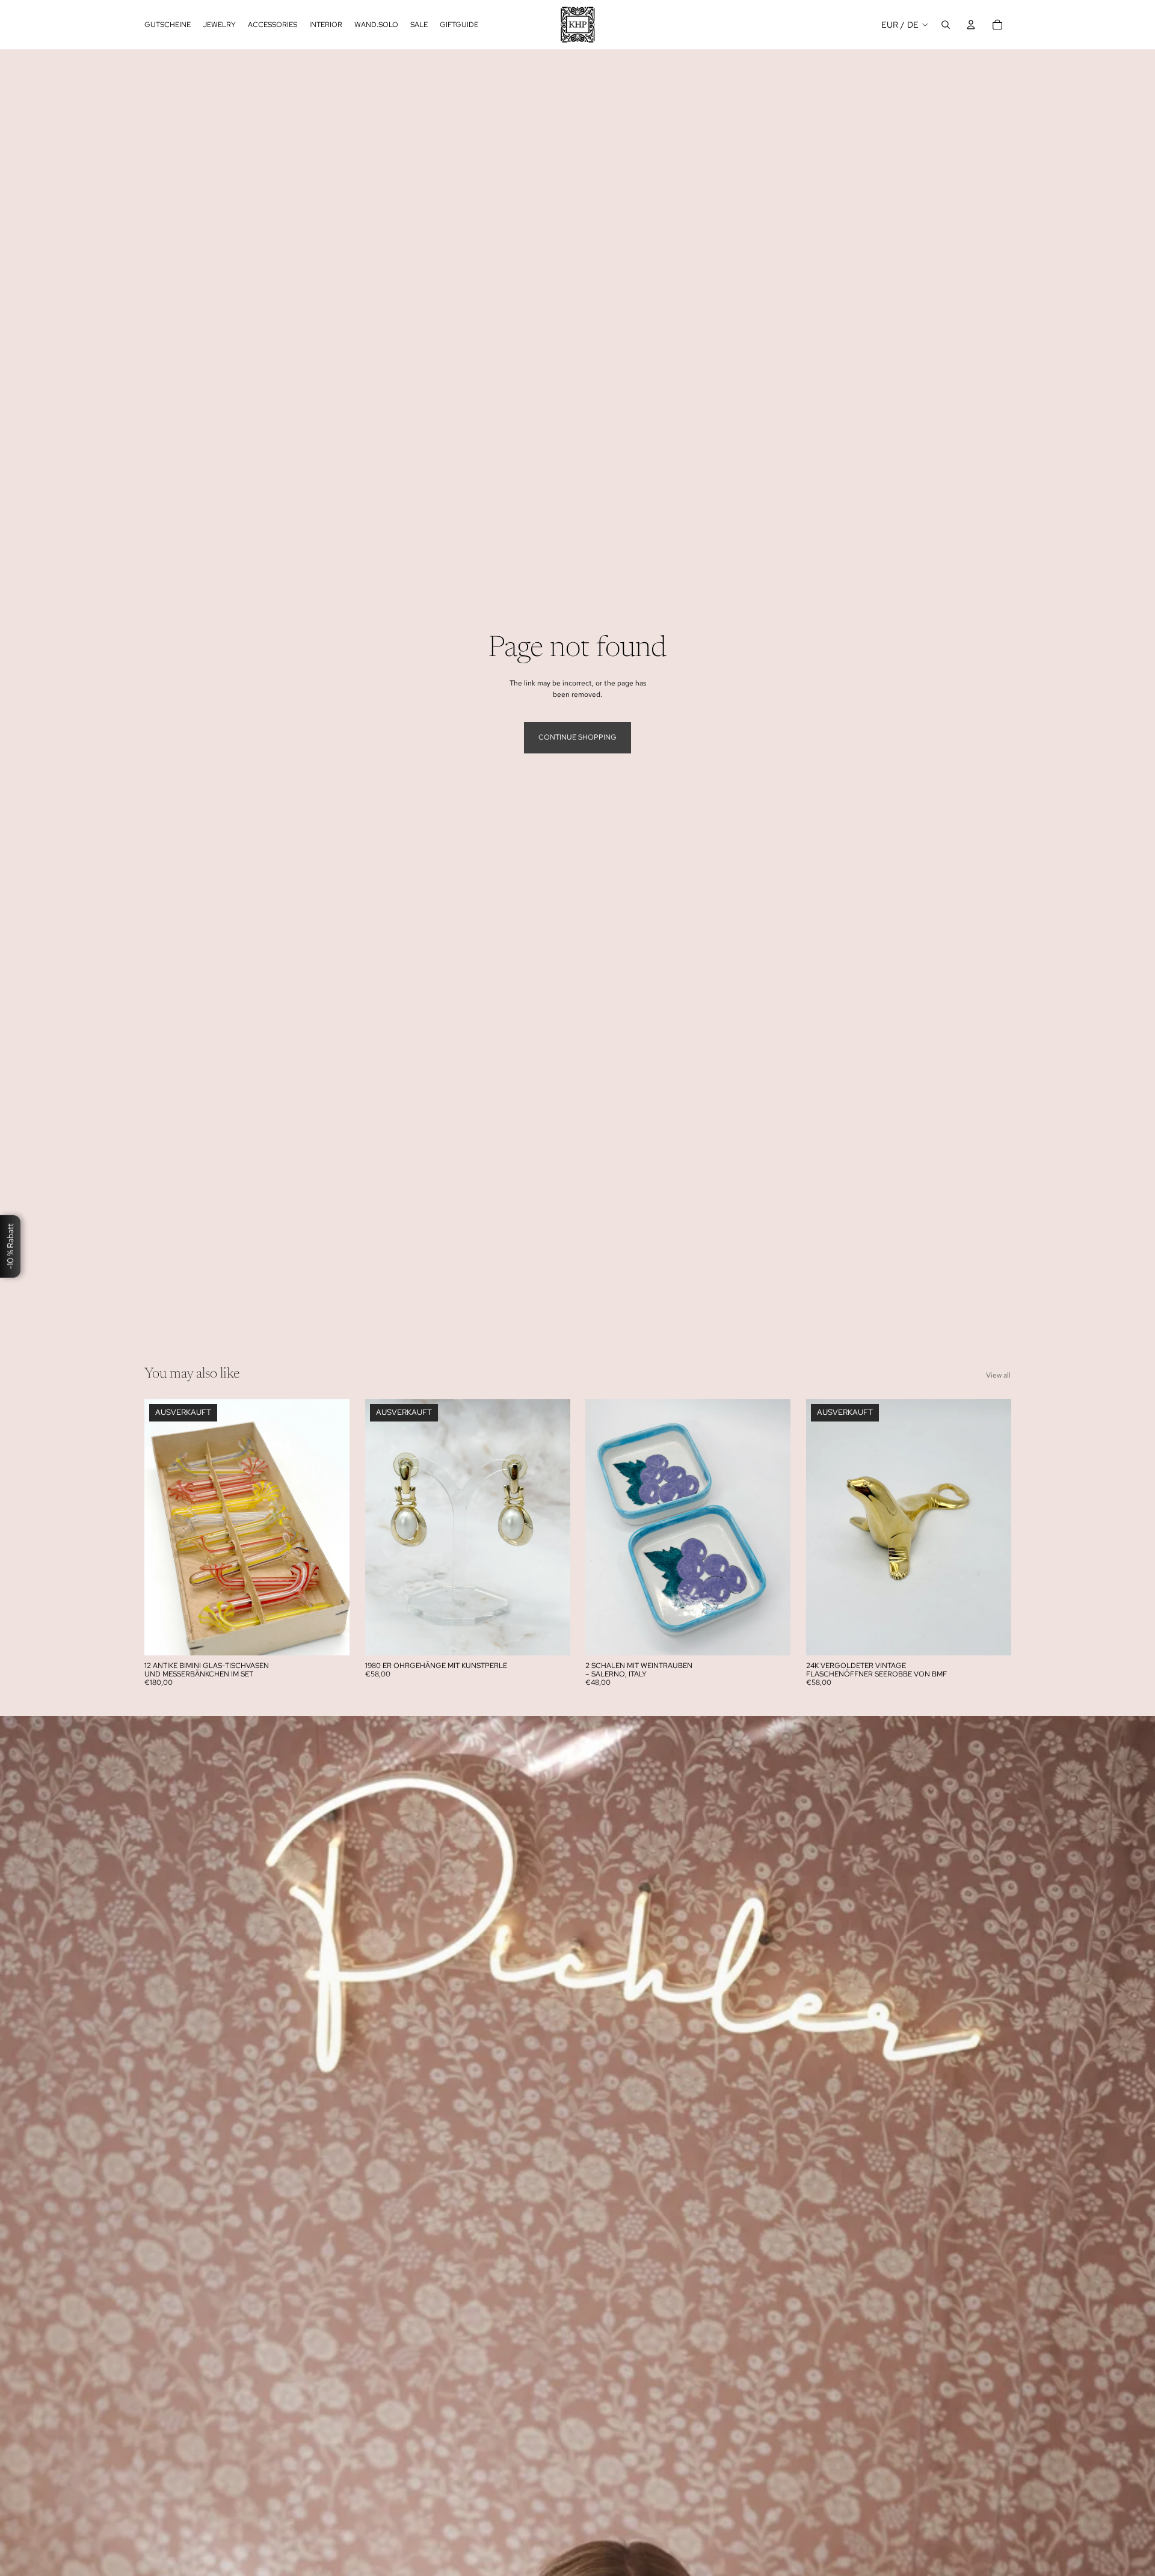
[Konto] (971, 25)
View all (998, 1375)
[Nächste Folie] (331, 1527)
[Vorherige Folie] (162, 1527)
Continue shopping (577, 737)
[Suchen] (946, 25)
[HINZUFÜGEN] (772, 1637)
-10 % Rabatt (10, 1247)
